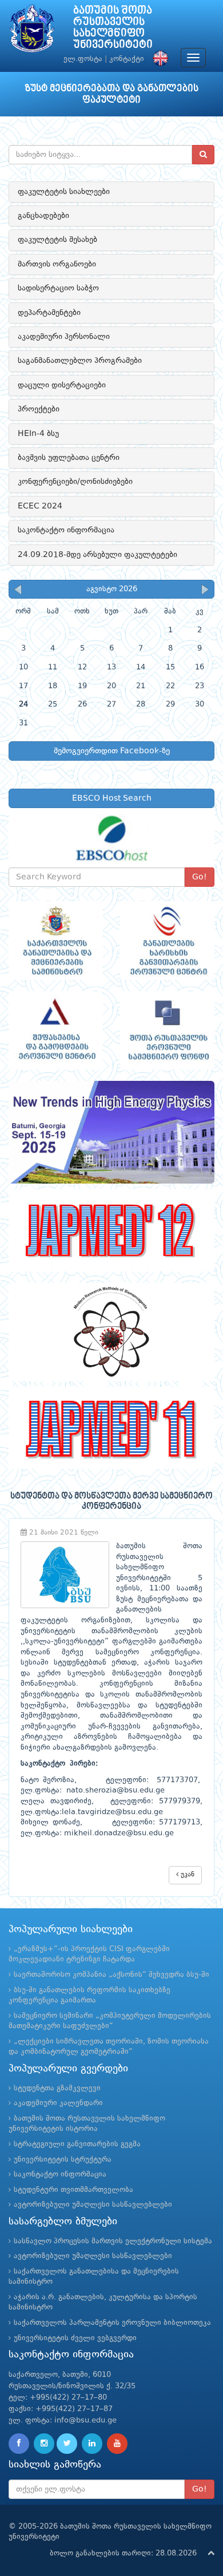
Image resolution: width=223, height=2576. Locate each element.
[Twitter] (67, 2444)
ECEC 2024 (40, 506)
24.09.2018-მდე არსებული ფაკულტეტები (97, 555)
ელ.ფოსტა (83, 59)
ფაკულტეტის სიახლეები (64, 192)
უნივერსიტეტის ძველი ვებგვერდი (75, 2338)
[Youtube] (117, 2444)
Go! (200, 877)
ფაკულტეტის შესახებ (57, 240)
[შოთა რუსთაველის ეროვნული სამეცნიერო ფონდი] (167, 1031)
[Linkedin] (92, 2444)
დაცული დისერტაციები (62, 385)
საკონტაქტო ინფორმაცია (66, 530)
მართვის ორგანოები (57, 264)
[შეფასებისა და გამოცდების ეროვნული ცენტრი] (56, 1031)
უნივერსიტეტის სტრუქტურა (63, 2160)
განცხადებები (43, 216)
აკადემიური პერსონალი (64, 337)
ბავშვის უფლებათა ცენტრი (69, 458)
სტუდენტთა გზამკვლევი (57, 2088)
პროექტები (39, 409)
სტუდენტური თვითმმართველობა (73, 2190)
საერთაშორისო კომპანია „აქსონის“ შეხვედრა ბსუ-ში (111, 1975)
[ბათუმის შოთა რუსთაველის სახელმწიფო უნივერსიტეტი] (32, 31)
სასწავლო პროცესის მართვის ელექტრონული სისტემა (113, 2241)
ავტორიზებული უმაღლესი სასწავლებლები (93, 2205)
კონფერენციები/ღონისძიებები (75, 482)
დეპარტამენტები (49, 313)
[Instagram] (44, 2444)
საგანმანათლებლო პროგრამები (80, 361)
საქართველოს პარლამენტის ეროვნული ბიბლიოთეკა (112, 2323)
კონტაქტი (127, 59)
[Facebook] (19, 2444)
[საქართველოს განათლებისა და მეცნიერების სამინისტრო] (56, 940)
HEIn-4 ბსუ (38, 434)
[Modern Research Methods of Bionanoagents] (111, 1332)
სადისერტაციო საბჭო (58, 288)
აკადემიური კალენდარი (58, 2103)
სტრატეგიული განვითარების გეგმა (77, 2144)
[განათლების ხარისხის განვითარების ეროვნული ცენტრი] (167, 940)
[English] (158, 59)
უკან (186, 1875)
